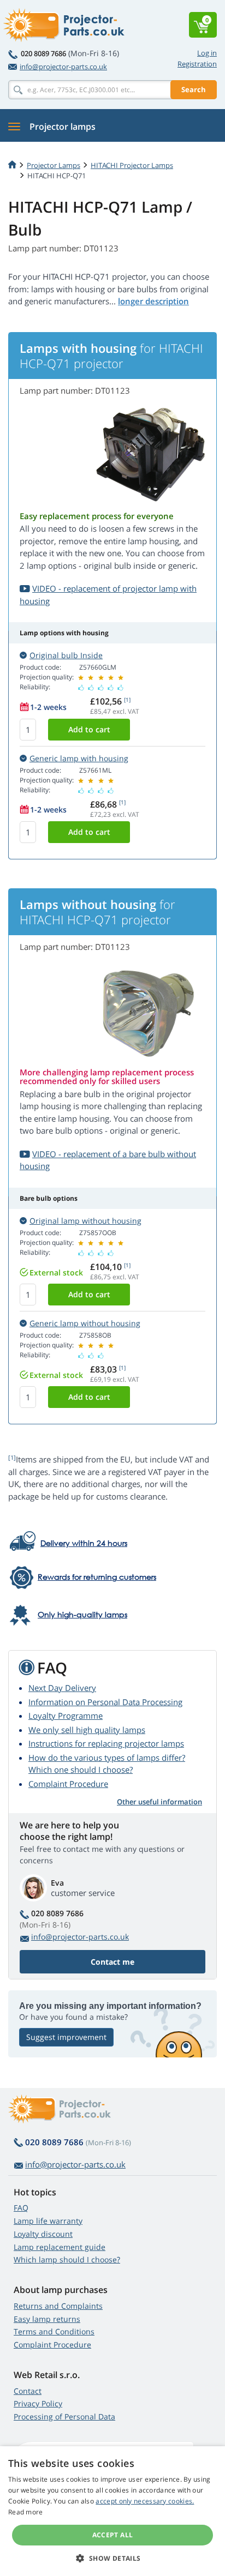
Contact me (112, 1962)
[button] (112, 2558)
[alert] (112, 2511)
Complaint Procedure (68, 1784)
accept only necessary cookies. (145, 2501)
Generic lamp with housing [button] (79, 758)
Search (194, 89)
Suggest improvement (66, 2037)
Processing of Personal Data (64, 2416)
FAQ (21, 2208)
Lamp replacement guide (60, 2247)
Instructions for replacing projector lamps (106, 1743)
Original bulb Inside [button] (66, 655)
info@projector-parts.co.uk (63, 67)
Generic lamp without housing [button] (85, 1323)
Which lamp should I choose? (67, 2259)
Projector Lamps (54, 165)
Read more (26, 2512)
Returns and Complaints (58, 2306)
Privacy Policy (38, 2403)
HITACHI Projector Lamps (132, 165)
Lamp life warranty (48, 2221)
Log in (207, 53)
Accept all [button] (113, 2535)
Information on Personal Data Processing (105, 1702)
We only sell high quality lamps (87, 1730)
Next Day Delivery (62, 1688)
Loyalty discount (43, 2234)
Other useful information (159, 1802)
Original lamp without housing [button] (85, 1221)
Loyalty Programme (66, 1716)
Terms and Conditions (54, 2331)
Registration (197, 64)
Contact (28, 2391)
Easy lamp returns (47, 2319)
